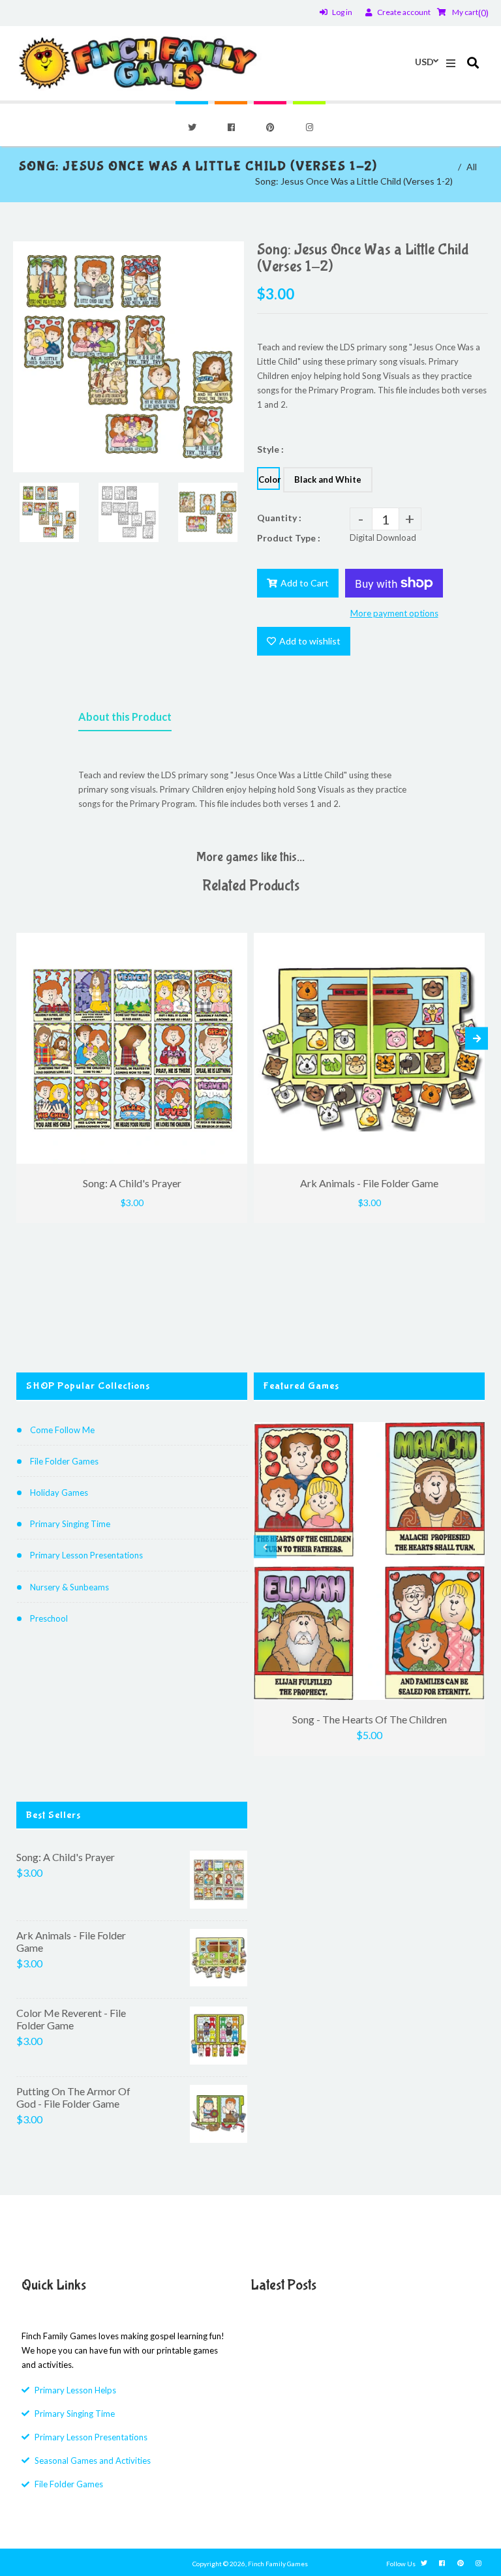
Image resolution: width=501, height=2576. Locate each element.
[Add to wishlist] (234, 943)
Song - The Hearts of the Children (370, 1719)
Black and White (328, 479)
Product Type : (289, 538)
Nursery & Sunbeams (69, 1587)
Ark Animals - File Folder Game (71, 1941)
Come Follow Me (62, 1430)
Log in (342, 12)
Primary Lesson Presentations (86, 1555)
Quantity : (279, 518)
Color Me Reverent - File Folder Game (71, 2019)
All (472, 167)
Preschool (49, 1618)
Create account (404, 12)
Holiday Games (59, 1493)
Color (269, 479)
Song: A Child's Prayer (66, 1857)
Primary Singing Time (70, 1524)
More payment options (394, 613)
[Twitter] (192, 127)
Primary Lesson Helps (75, 2390)
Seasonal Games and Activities (93, 2461)
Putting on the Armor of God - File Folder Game (73, 2097)
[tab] (125, 720)
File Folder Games (64, 1461)
